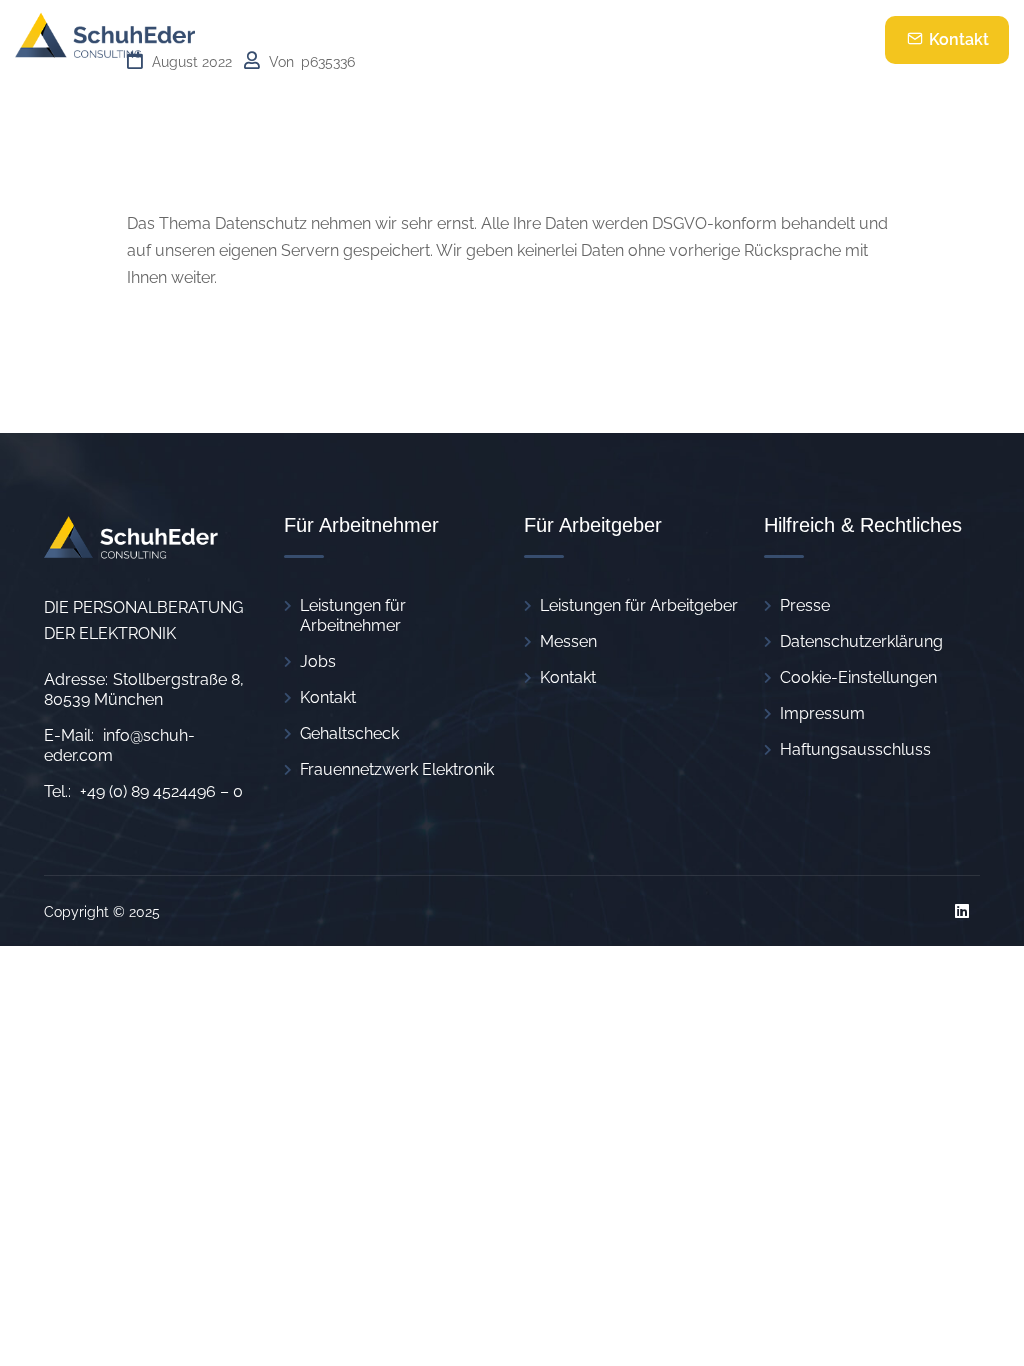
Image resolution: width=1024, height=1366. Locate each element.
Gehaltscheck (349, 733)
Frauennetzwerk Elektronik (397, 769)
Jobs (318, 661)
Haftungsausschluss (855, 749)
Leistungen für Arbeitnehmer (353, 615)
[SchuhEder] (105, 40)
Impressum (822, 713)
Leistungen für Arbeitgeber (639, 605)
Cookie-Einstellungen (858, 677)
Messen (568, 641)
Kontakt (957, 39)
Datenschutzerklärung (861, 641)
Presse (805, 605)
